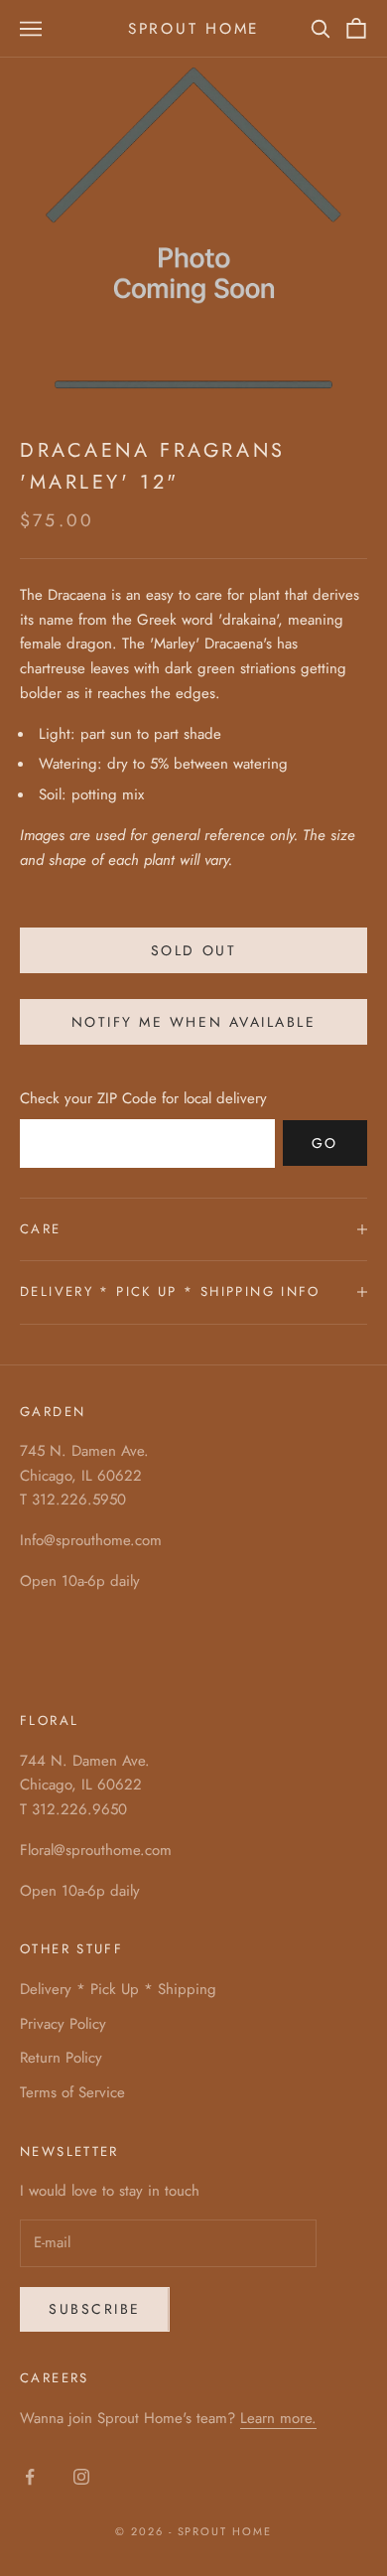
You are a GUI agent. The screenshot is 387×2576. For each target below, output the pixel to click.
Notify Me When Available (193, 1022)
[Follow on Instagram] (81, 2477)
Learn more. (278, 2418)
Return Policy (61, 2058)
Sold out (193, 950)
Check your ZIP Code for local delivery (143, 1098)
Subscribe (95, 2309)
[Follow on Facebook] (30, 2477)
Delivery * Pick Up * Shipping (118, 1989)
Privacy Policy (63, 2024)
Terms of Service (72, 2092)
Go (325, 1143)
